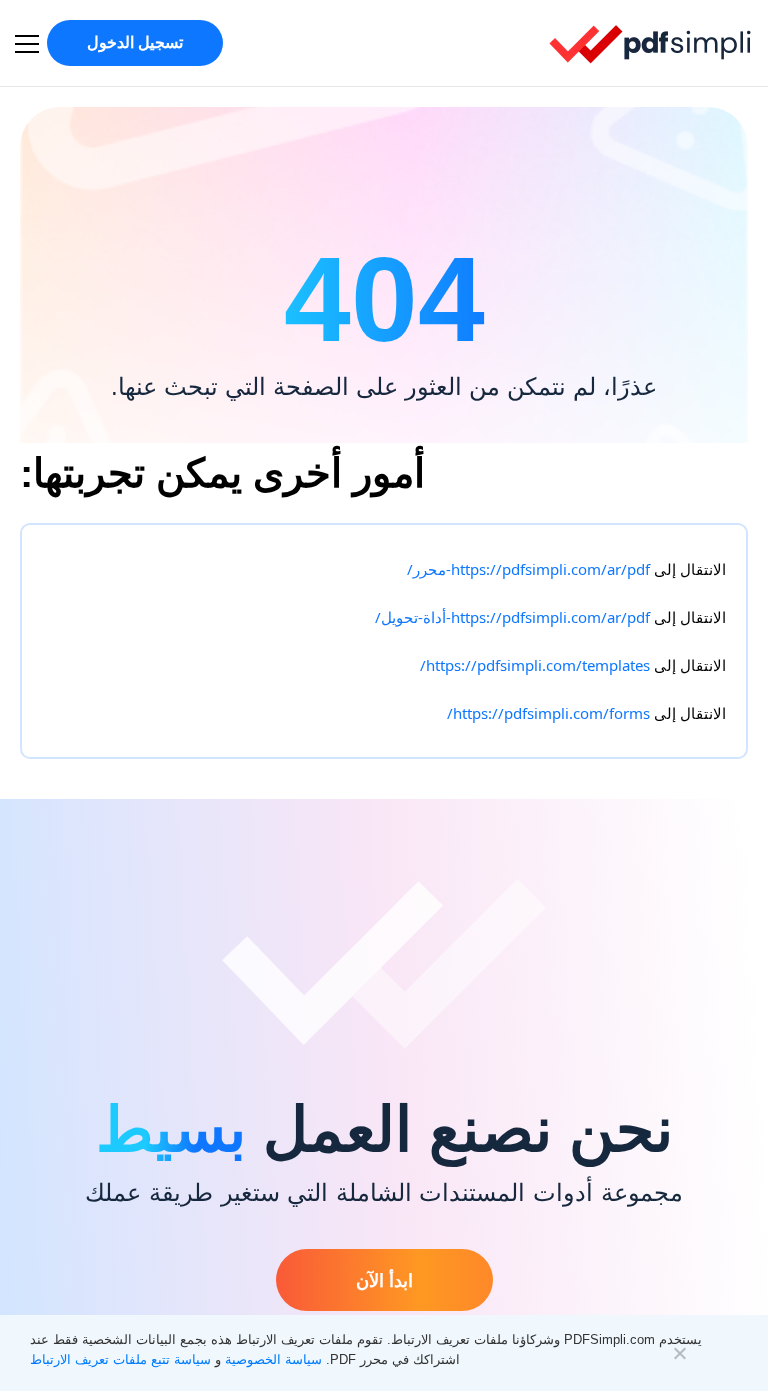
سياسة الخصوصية (273, 1359)
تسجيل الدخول (135, 42)
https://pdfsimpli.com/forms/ (548, 713)
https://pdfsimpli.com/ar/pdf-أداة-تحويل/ (512, 617)
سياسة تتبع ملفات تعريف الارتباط (120, 1359)
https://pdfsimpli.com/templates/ (535, 665)
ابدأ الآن (384, 1280)
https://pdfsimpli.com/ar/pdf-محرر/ (528, 569)
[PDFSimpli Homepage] (651, 43)
